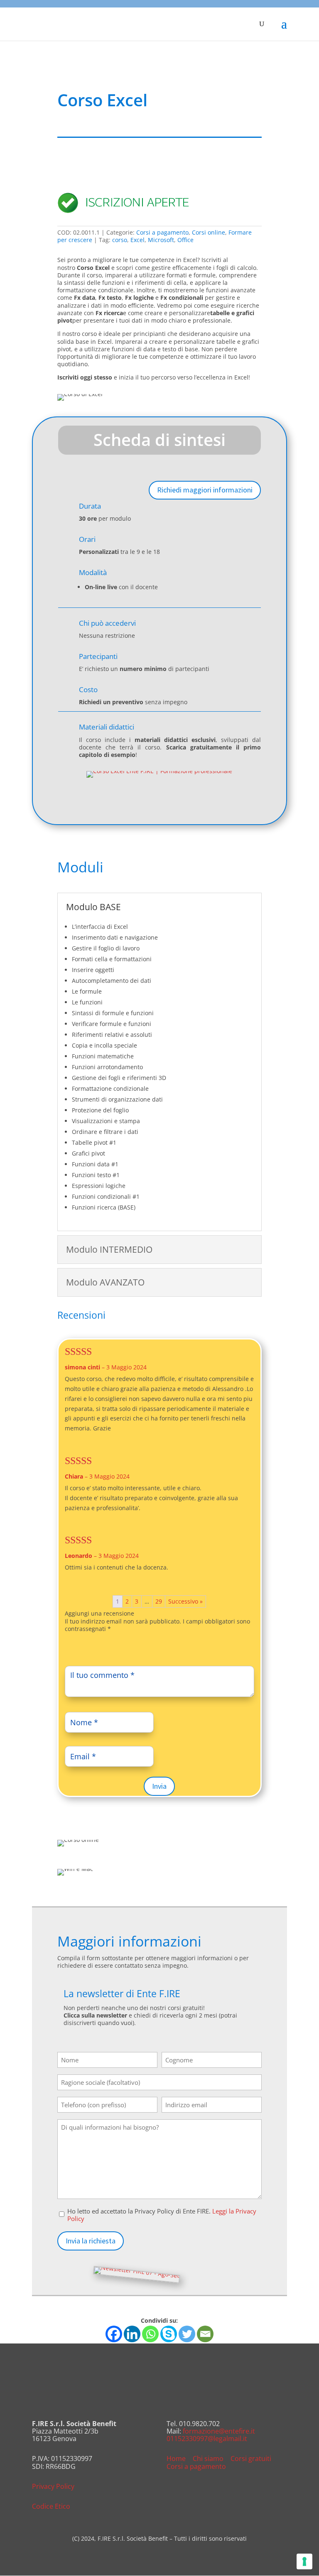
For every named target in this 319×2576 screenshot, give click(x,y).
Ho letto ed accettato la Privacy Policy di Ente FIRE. (162, 2215)
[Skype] (169, 2334)
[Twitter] (187, 2334)
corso (120, 240)
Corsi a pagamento (162, 232)
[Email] (205, 2334)
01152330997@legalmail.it (207, 2439)
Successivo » (185, 1601)
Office (185, 240)
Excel (137, 240)
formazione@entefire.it (219, 2431)
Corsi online (209, 232)
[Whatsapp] (150, 2334)
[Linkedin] (132, 2334)
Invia (159, 1786)
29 (159, 1601)
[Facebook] (114, 2334)
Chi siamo (208, 2458)
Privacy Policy (53, 2486)
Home (176, 2458)
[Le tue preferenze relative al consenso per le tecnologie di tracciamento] (304, 2561)
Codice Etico (51, 2506)
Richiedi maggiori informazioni (205, 490)
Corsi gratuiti (251, 2458)
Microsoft (161, 240)
